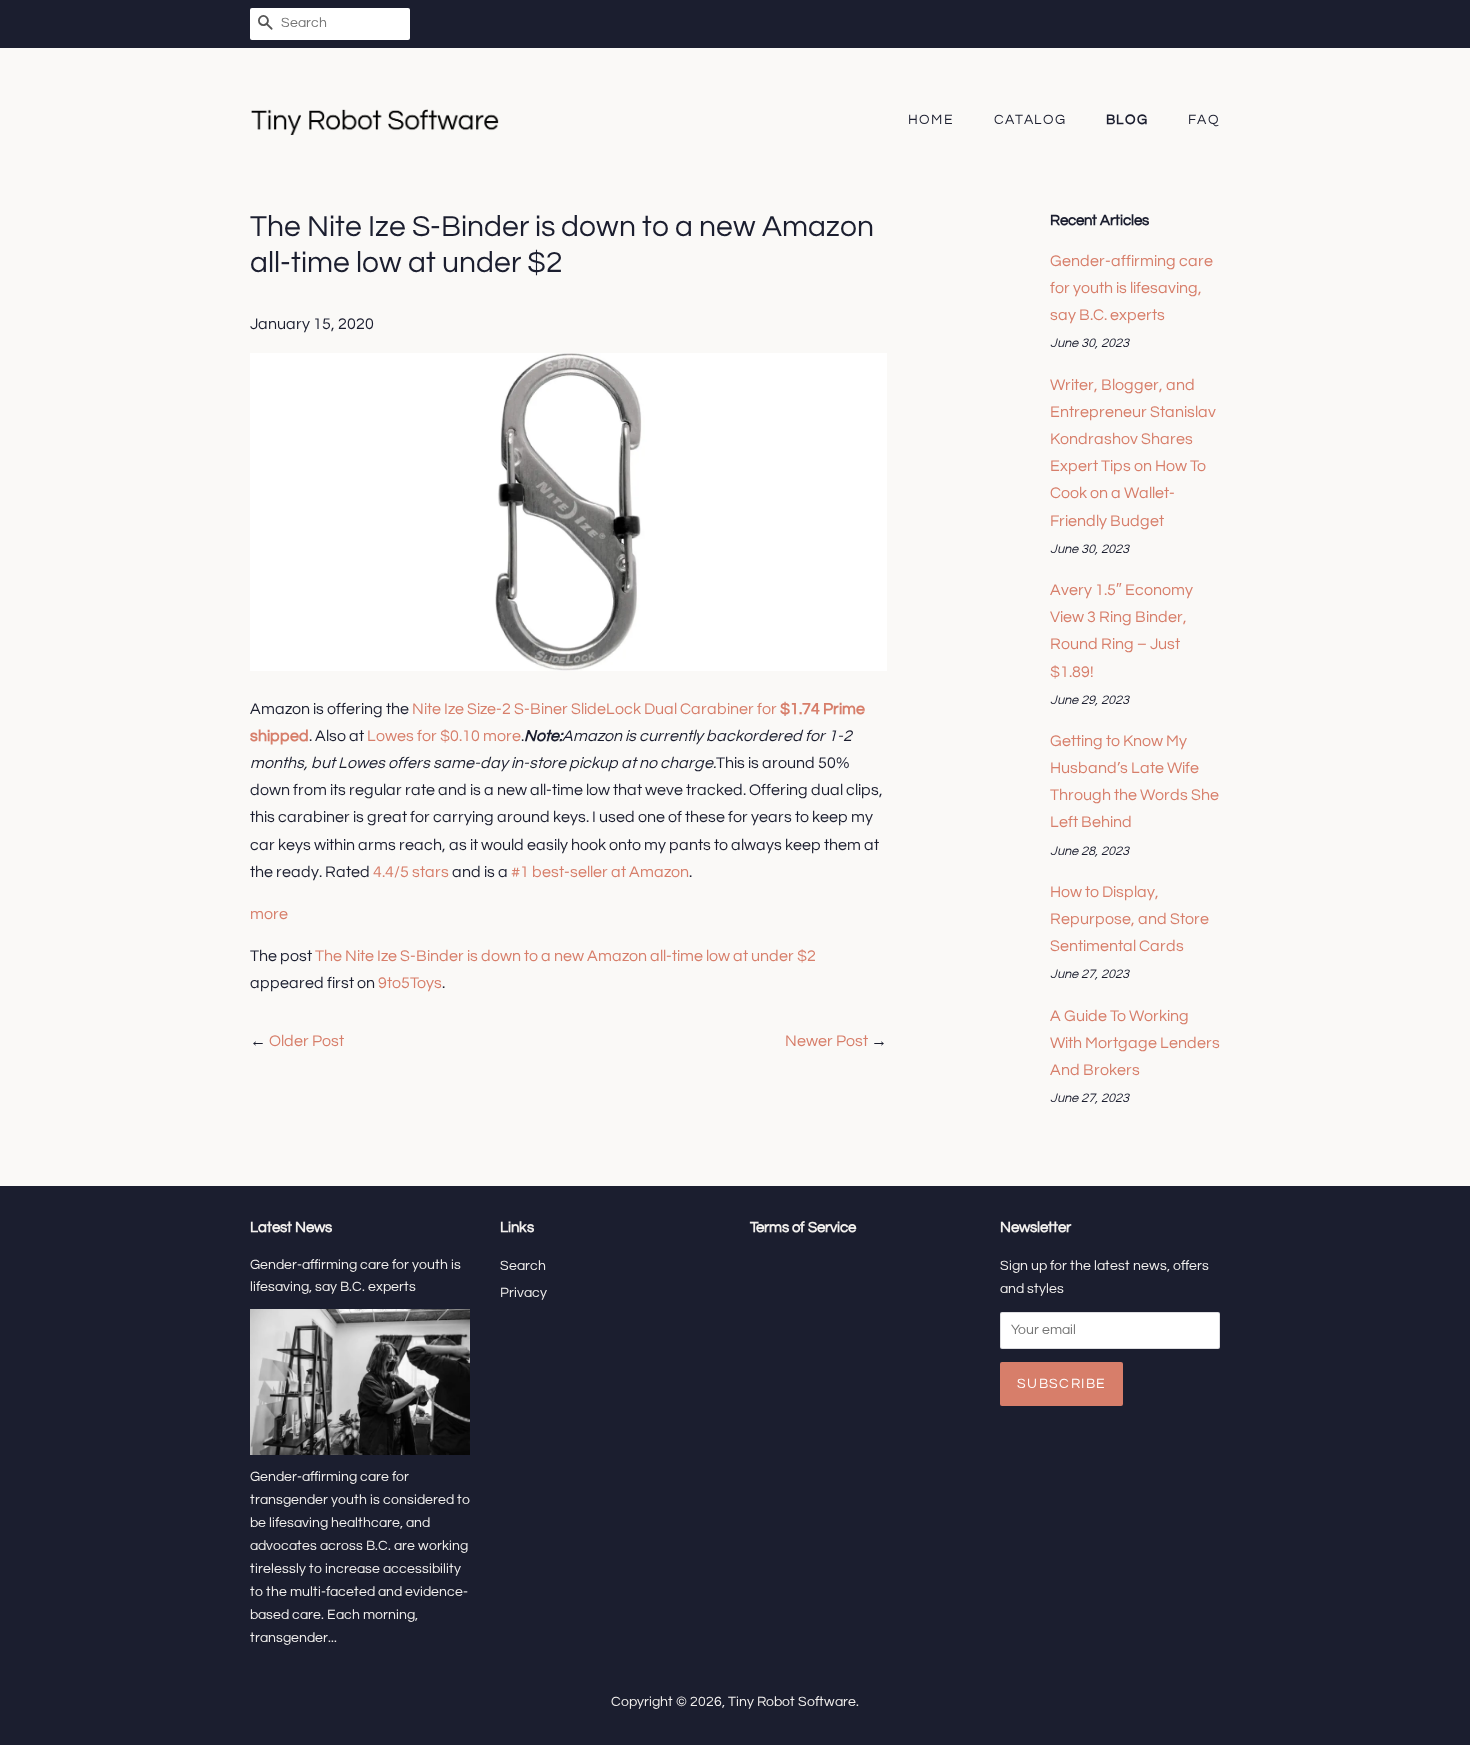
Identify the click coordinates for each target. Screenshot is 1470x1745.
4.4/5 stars (411, 872)
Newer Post (826, 1041)
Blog (1127, 120)
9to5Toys (410, 983)
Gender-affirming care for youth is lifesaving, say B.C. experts (1131, 288)
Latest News (291, 1227)
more (269, 914)
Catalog (1030, 120)
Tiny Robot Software (792, 1702)
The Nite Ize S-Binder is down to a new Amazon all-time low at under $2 (565, 956)
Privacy (523, 1293)
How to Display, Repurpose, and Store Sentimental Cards (1129, 919)
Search (523, 1266)
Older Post (306, 1041)
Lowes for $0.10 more (444, 736)
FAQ (1204, 120)
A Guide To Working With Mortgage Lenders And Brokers (1135, 1043)
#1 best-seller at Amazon (600, 872)
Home (931, 120)
